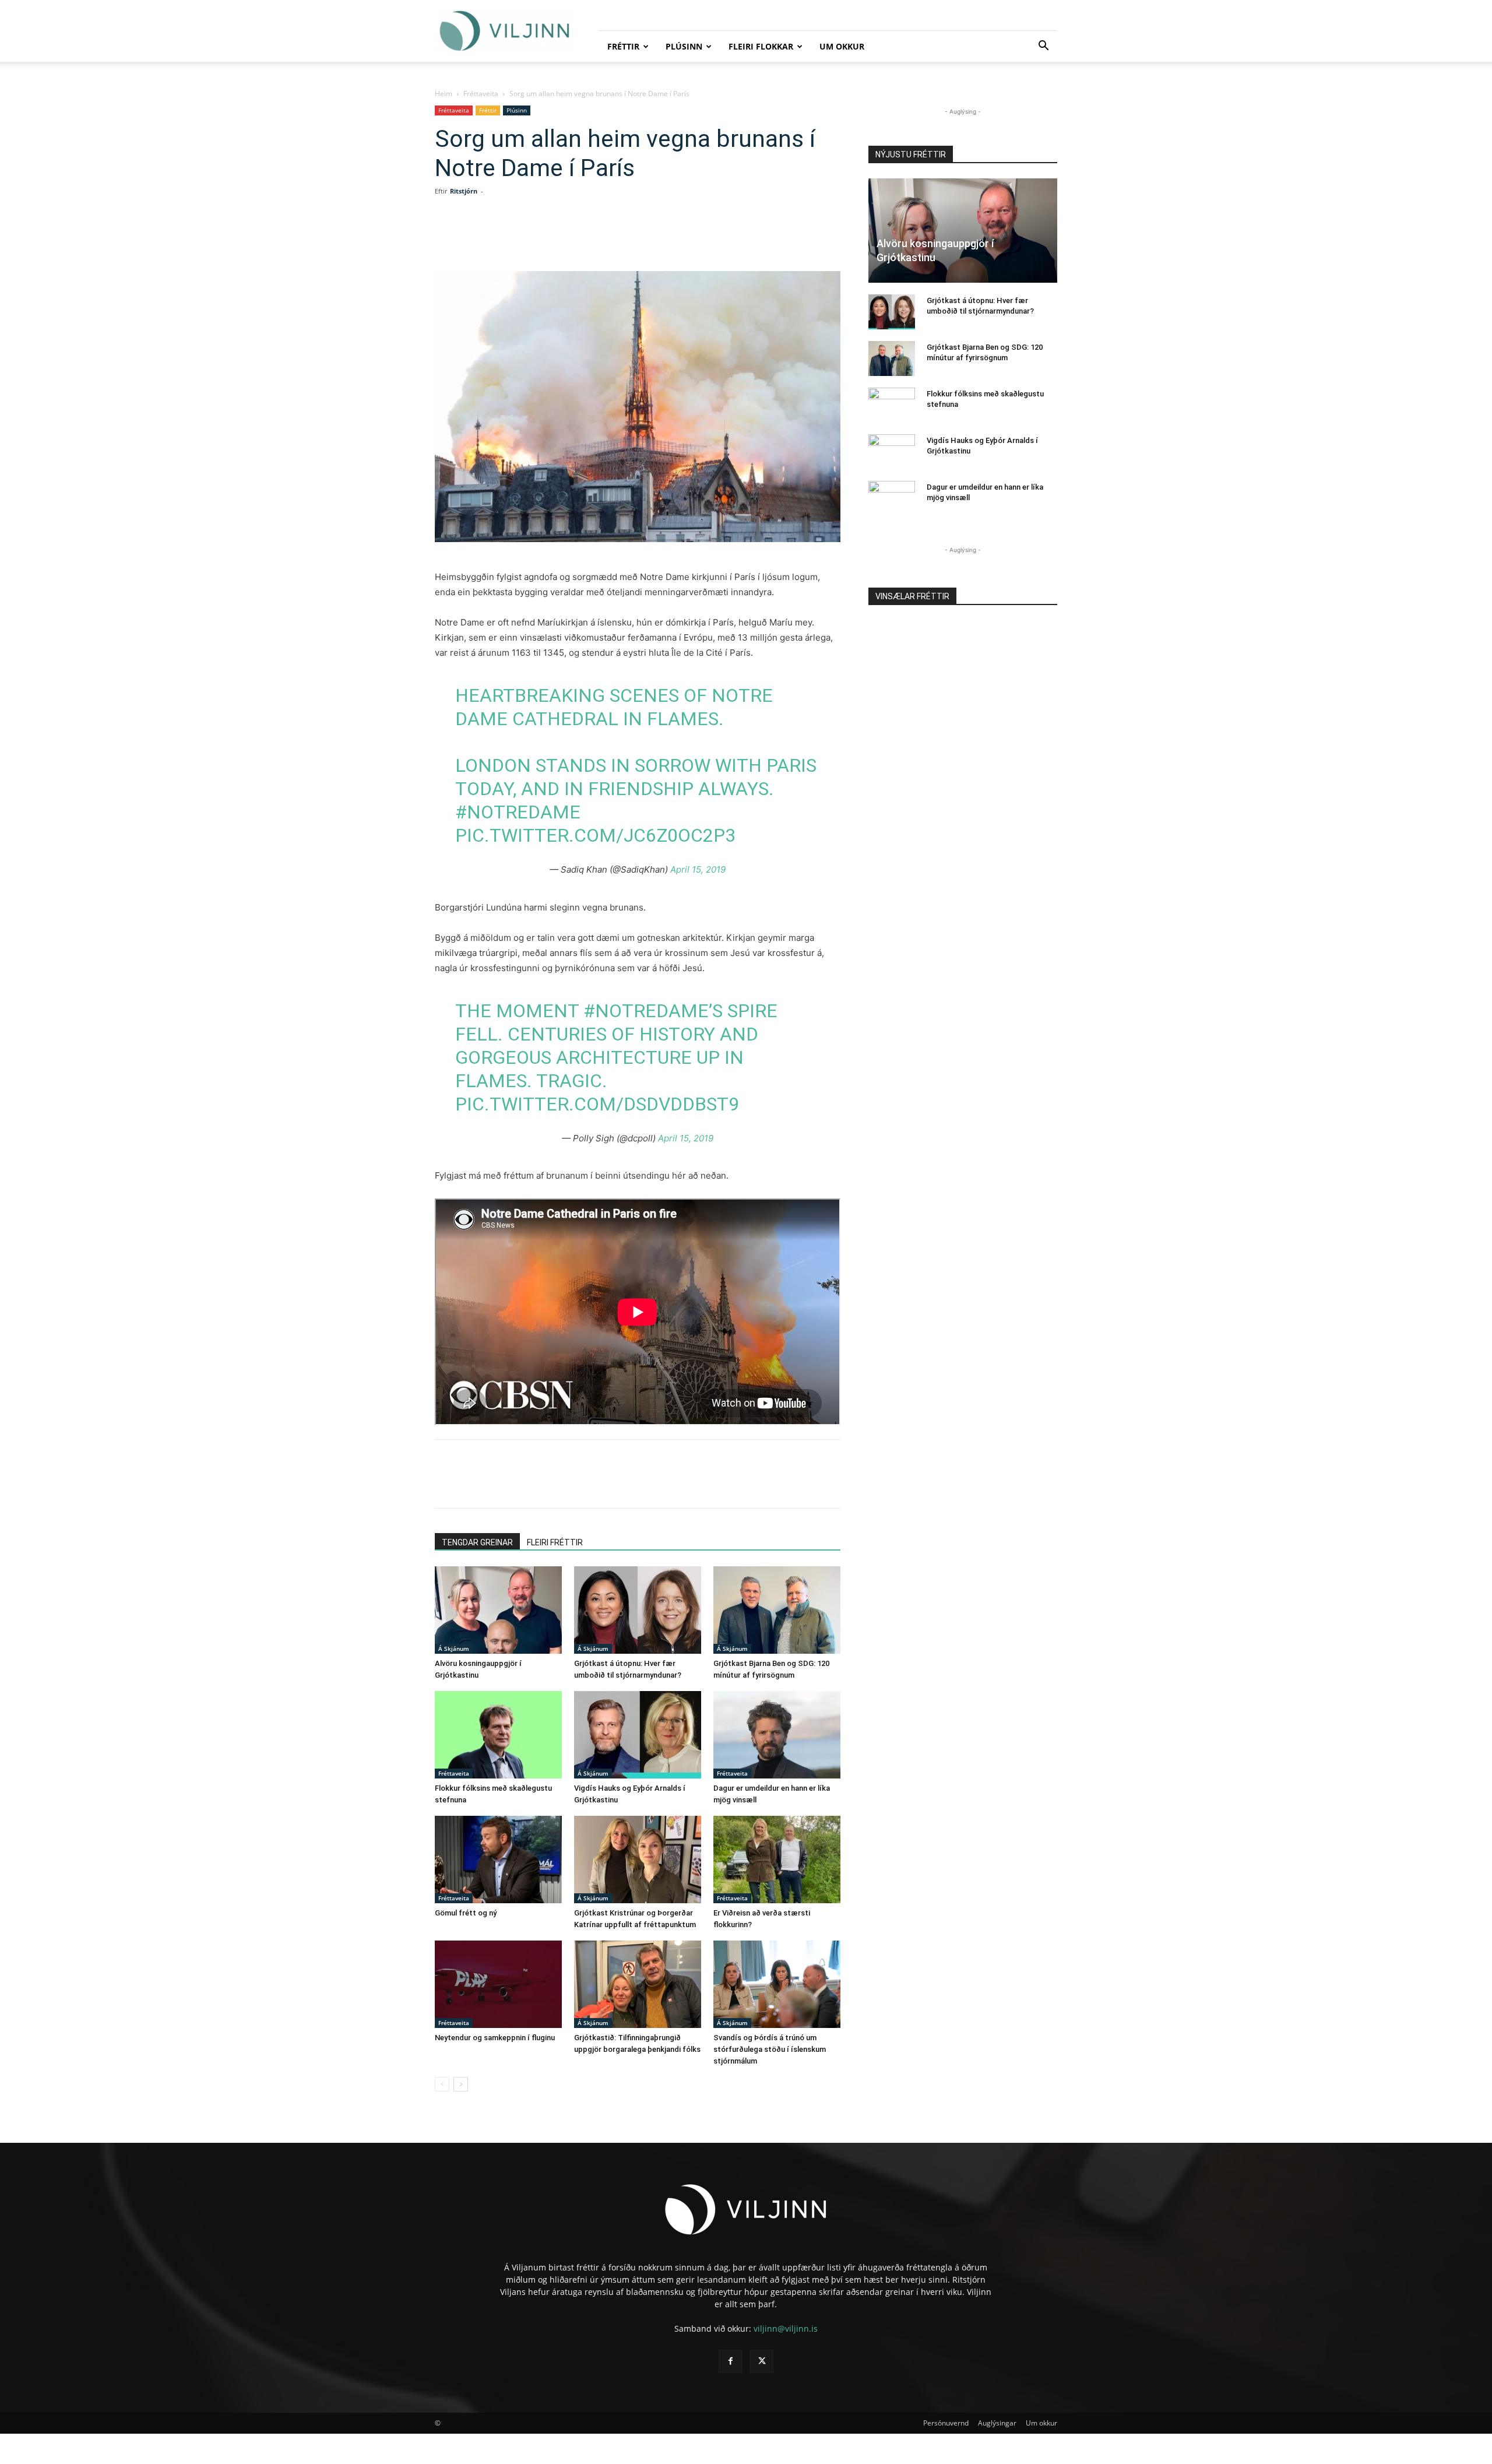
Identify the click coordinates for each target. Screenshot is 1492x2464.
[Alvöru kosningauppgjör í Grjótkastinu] (498, 1610)
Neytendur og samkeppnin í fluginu (495, 2038)
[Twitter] (540, 238)
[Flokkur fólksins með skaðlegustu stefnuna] (498, 1735)
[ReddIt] (593, 238)
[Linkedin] (566, 238)
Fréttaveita (481, 94)
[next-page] (461, 2084)
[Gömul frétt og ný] (498, 1860)
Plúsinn (684, 46)
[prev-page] (442, 2084)
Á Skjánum (454, 1648)
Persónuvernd (946, 2423)
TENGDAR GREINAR (477, 1542)
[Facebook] (513, 238)
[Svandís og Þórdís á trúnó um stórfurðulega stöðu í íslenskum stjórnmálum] (777, 1984)
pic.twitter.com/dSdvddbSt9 (597, 1104)
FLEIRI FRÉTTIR (555, 1542)
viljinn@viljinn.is (786, 2328)
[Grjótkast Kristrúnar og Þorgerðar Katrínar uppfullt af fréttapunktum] (638, 1860)
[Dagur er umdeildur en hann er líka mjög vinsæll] (777, 1735)
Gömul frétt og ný (466, 1913)
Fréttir (623, 46)
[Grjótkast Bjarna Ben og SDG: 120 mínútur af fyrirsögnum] (777, 1610)
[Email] (620, 238)
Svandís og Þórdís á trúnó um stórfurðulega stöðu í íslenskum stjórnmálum (770, 2049)
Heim (444, 94)
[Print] (647, 238)
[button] (1043, 47)
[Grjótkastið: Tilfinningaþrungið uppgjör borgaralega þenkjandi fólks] (638, 1984)
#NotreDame (518, 812)
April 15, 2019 (698, 869)
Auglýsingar (997, 2423)
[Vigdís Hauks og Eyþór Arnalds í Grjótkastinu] (638, 1735)
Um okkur (842, 46)
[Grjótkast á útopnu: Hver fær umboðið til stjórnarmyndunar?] (638, 1610)
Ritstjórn (464, 191)
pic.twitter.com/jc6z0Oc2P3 (595, 835)
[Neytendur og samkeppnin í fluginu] (498, 1984)
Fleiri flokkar (761, 46)
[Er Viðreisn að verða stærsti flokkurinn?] (777, 1860)
